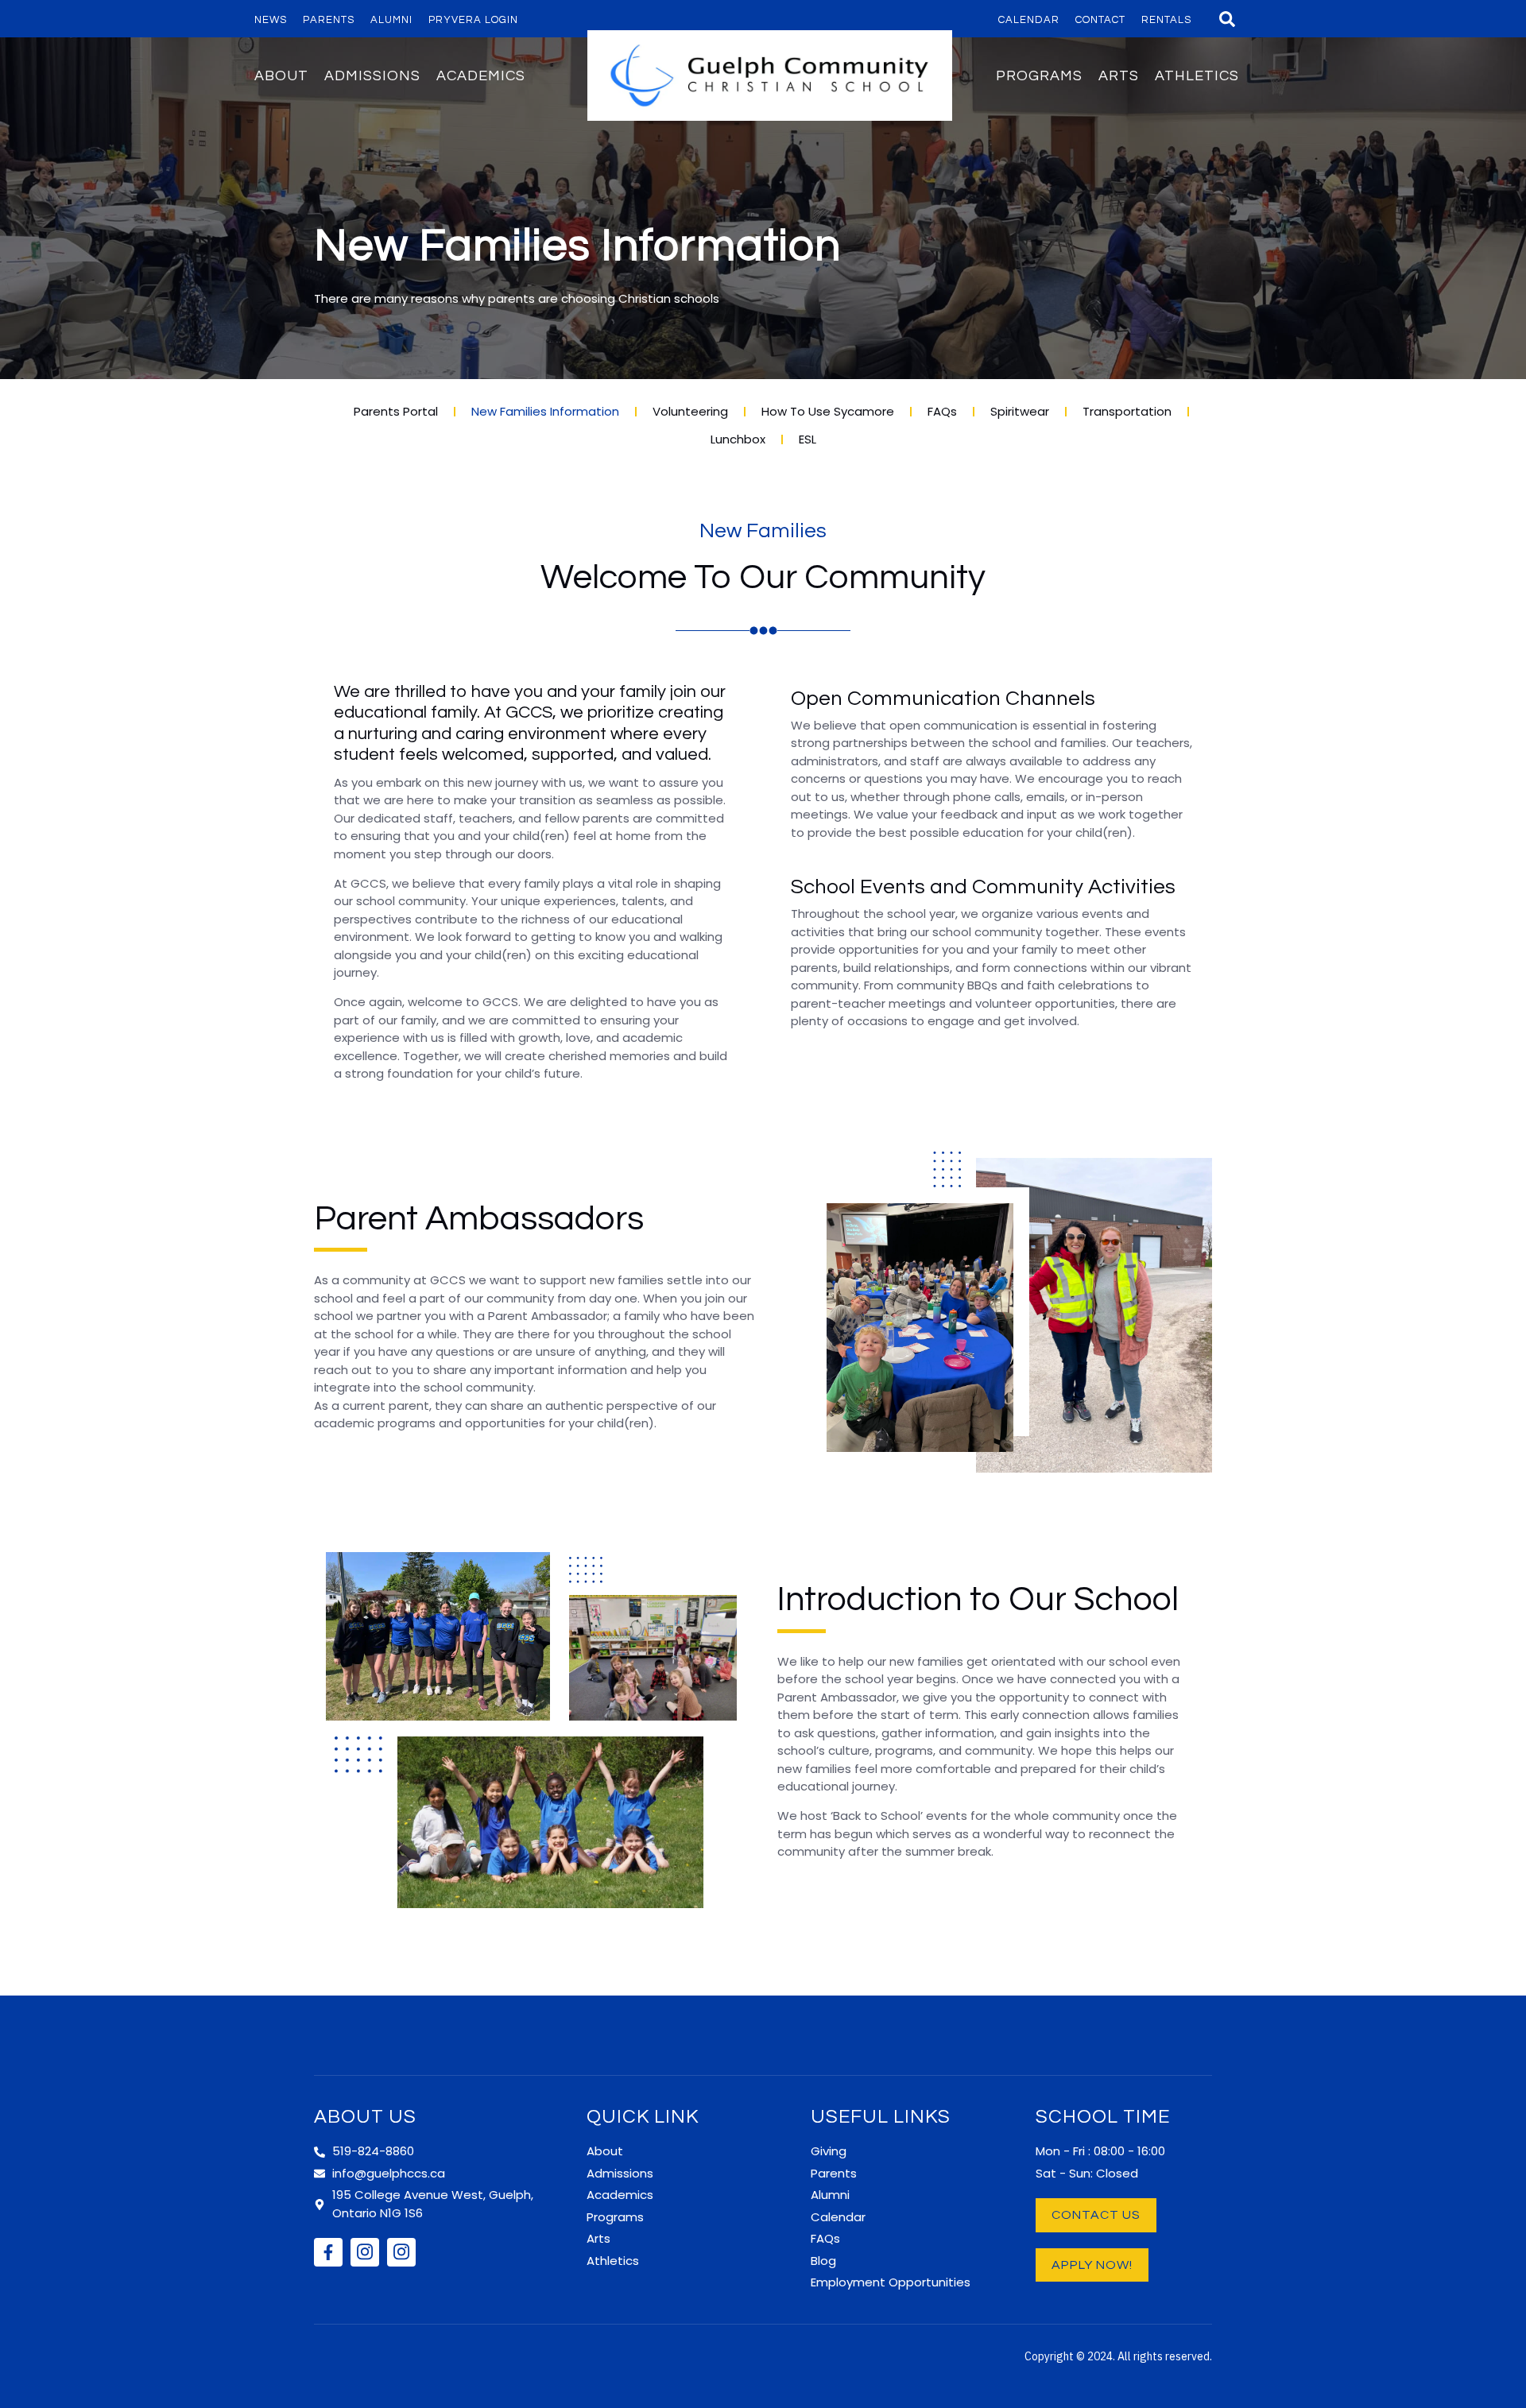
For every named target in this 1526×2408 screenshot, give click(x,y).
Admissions (372, 76)
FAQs (942, 411)
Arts (1119, 76)
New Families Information (545, 411)
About (281, 76)
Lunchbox (738, 439)
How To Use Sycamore (828, 411)
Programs (1039, 76)
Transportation (1127, 411)
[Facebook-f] (328, 2252)
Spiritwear (1020, 411)
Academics (481, 76)
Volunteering (690, 411)
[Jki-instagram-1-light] (365, 2252)
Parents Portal (396, 411)
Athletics (1197, 76)
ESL (808, 439)
